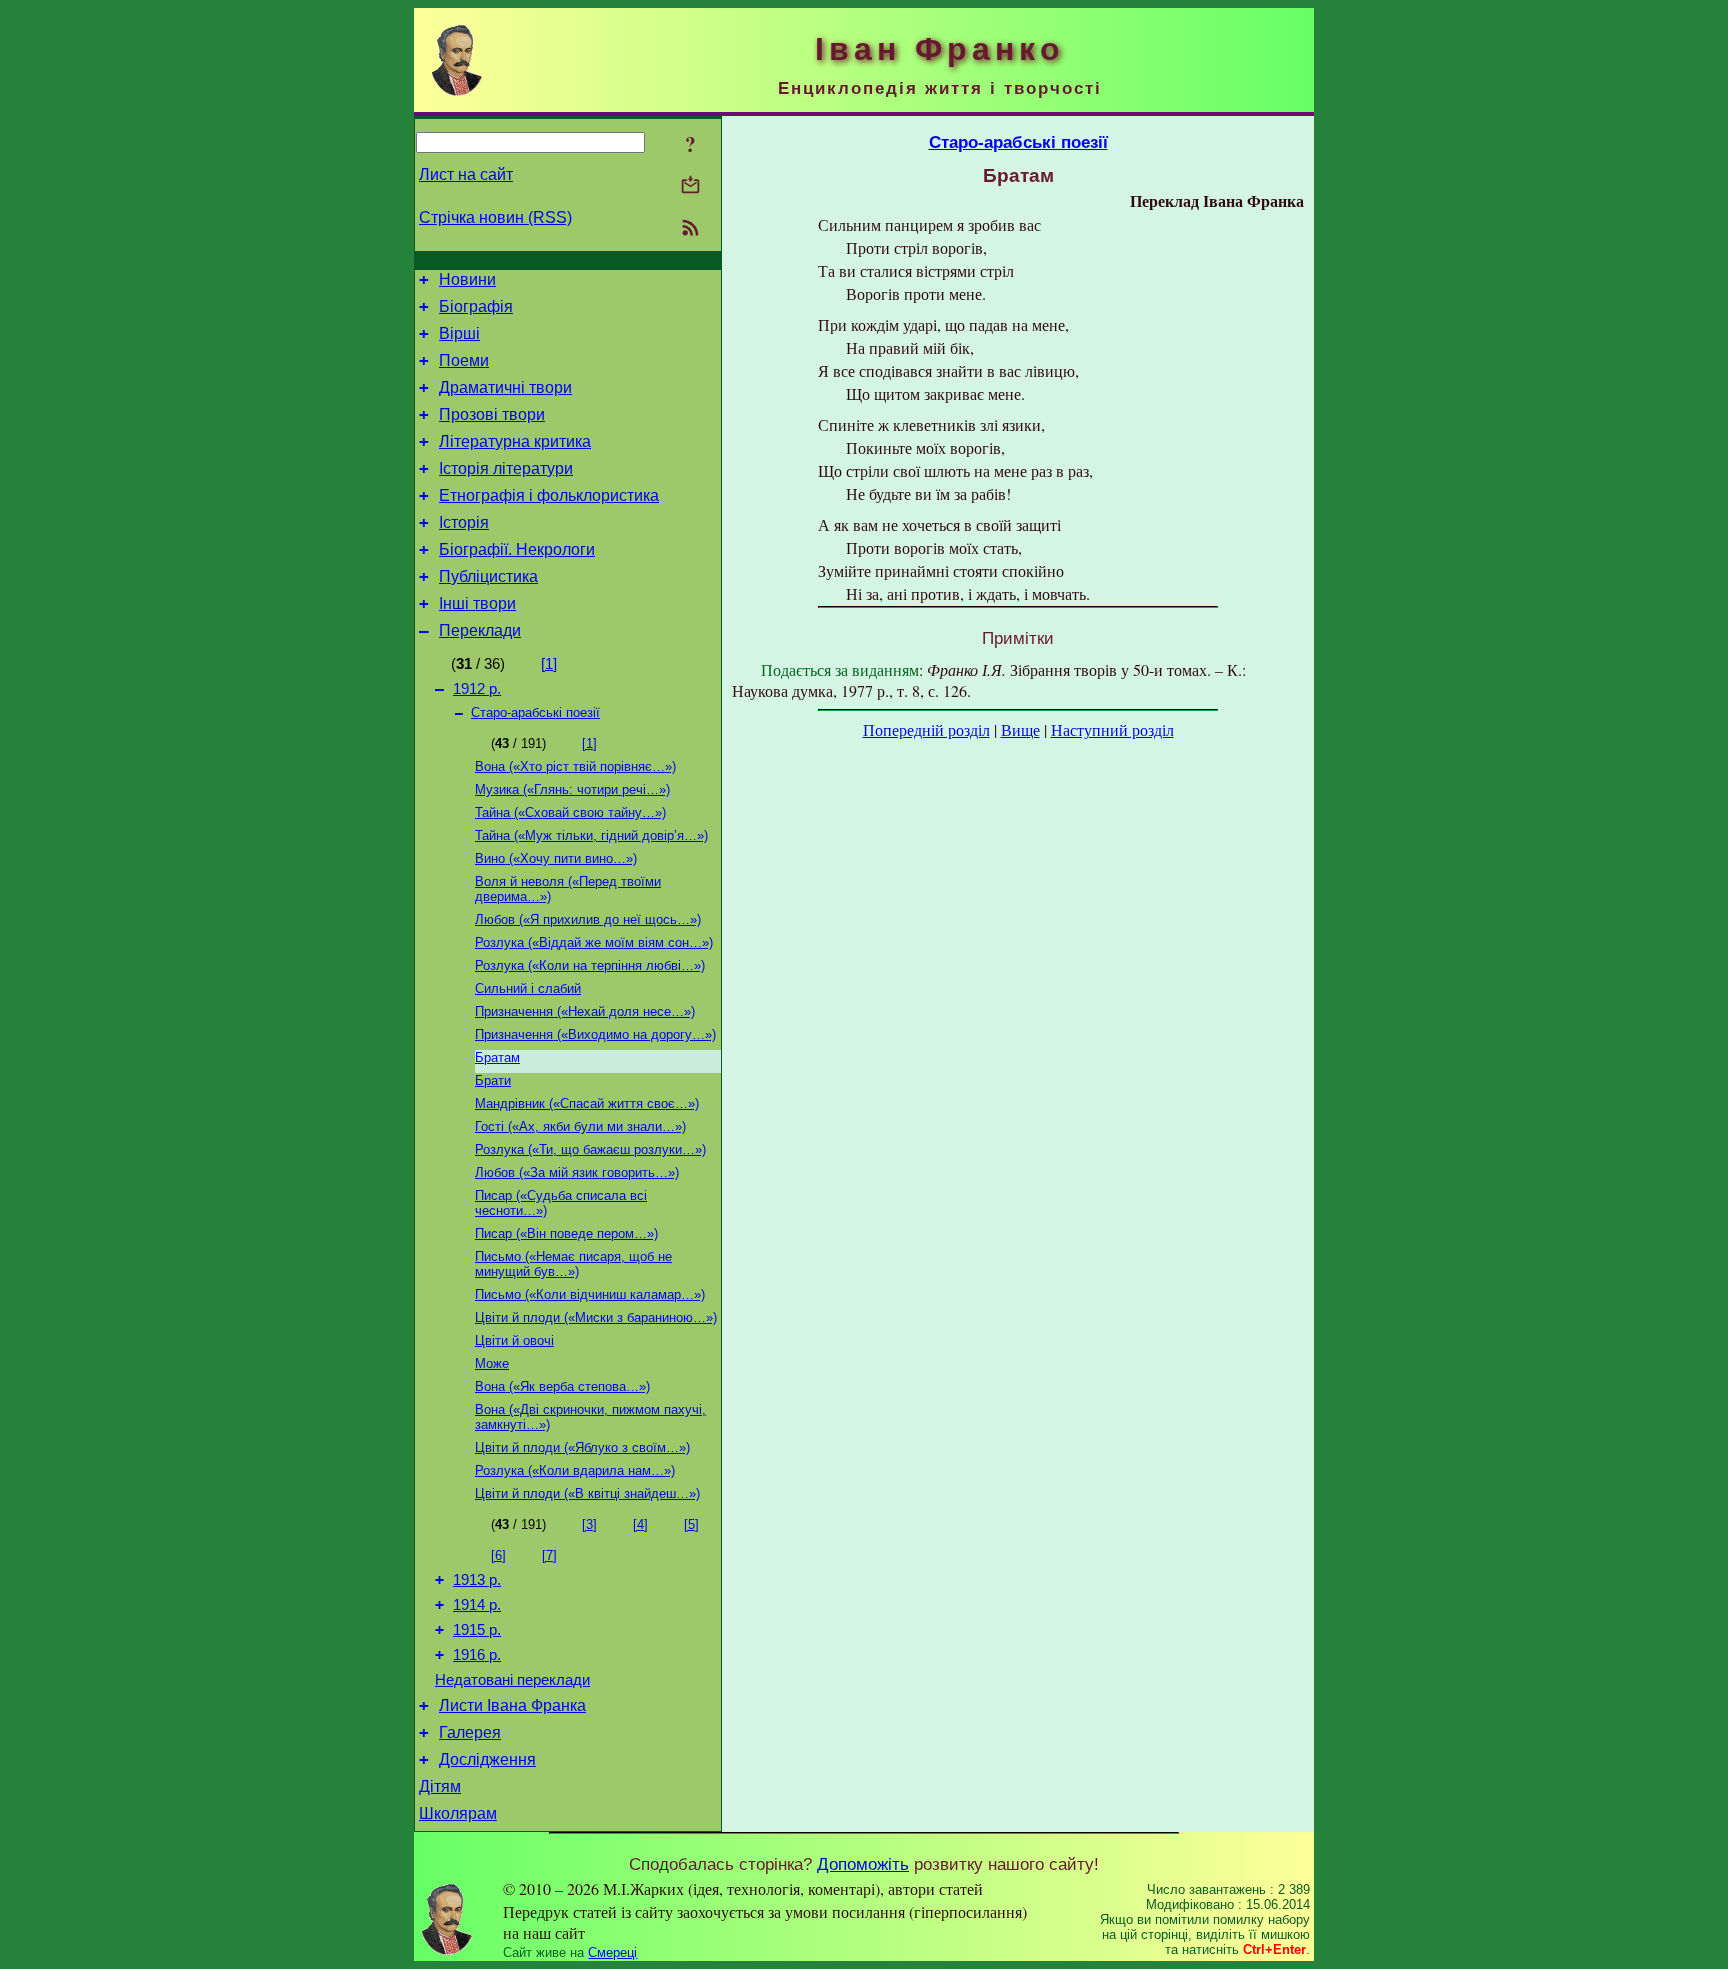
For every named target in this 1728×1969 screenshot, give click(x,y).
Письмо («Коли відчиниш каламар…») (590, 1294)
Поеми (464, 360)
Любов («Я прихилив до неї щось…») (588, 919)
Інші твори (477, 603)
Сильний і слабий (528, 988)
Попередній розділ (926, 729)
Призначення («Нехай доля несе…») (585, 1011)
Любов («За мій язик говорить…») (577, 1172)
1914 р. (477, 1605)
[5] (691, 1524)
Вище (1020, 729)
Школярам (458, 1813)
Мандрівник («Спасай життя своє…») (587, 1103)
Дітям (440, 1786)
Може (492, 1363)
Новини (467, 279)
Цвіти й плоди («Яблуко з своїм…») (582, 1447)
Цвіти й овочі (514, 1340)
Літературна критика (515, 441)
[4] (640, 1524)
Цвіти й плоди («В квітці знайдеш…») (587, 1493)
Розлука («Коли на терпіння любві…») (590, 965)
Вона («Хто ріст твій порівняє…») (575, 766)
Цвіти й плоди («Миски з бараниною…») (596, 1317)
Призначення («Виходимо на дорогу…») (595, 1034)
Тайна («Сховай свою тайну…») (570, 812)
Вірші (459, 333)
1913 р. (477, 1580)
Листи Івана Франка (512, 1705)
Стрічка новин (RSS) (495, 217)
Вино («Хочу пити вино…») (556, 858)
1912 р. (477, 689)
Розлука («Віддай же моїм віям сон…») (594, 942)
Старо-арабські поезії (535, 712)
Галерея (470, 1732)
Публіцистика (488, 576)
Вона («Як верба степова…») (562, 1386)
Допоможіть (863, 1864)
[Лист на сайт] (690, 186)
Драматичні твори (505, 387)
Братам (497, 1057)
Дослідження (487, 1759)
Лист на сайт (466, 174)
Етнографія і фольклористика (549, 495)
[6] (498, 1555)
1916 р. (477, 1655)
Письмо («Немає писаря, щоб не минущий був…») (573, 1264)
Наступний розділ (1112, 729)
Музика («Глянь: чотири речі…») (572, 789)
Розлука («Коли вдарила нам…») (575, 1470)
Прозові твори (492, 414)
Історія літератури (506, 468)
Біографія (476, 306)
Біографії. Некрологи (517, 549)
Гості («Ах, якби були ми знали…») (580, 1126)
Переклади (480, 630)
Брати (493, 1080)
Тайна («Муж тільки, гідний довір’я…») (591, 835)
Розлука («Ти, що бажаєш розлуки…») (590, 1149)
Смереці (612, 1952)
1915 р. (477, 1630)
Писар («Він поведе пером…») (566, 1233)
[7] (549, 1555)
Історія (464, 522)
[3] (589, 1524)
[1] (549, 664)
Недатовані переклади (512, 1680)
